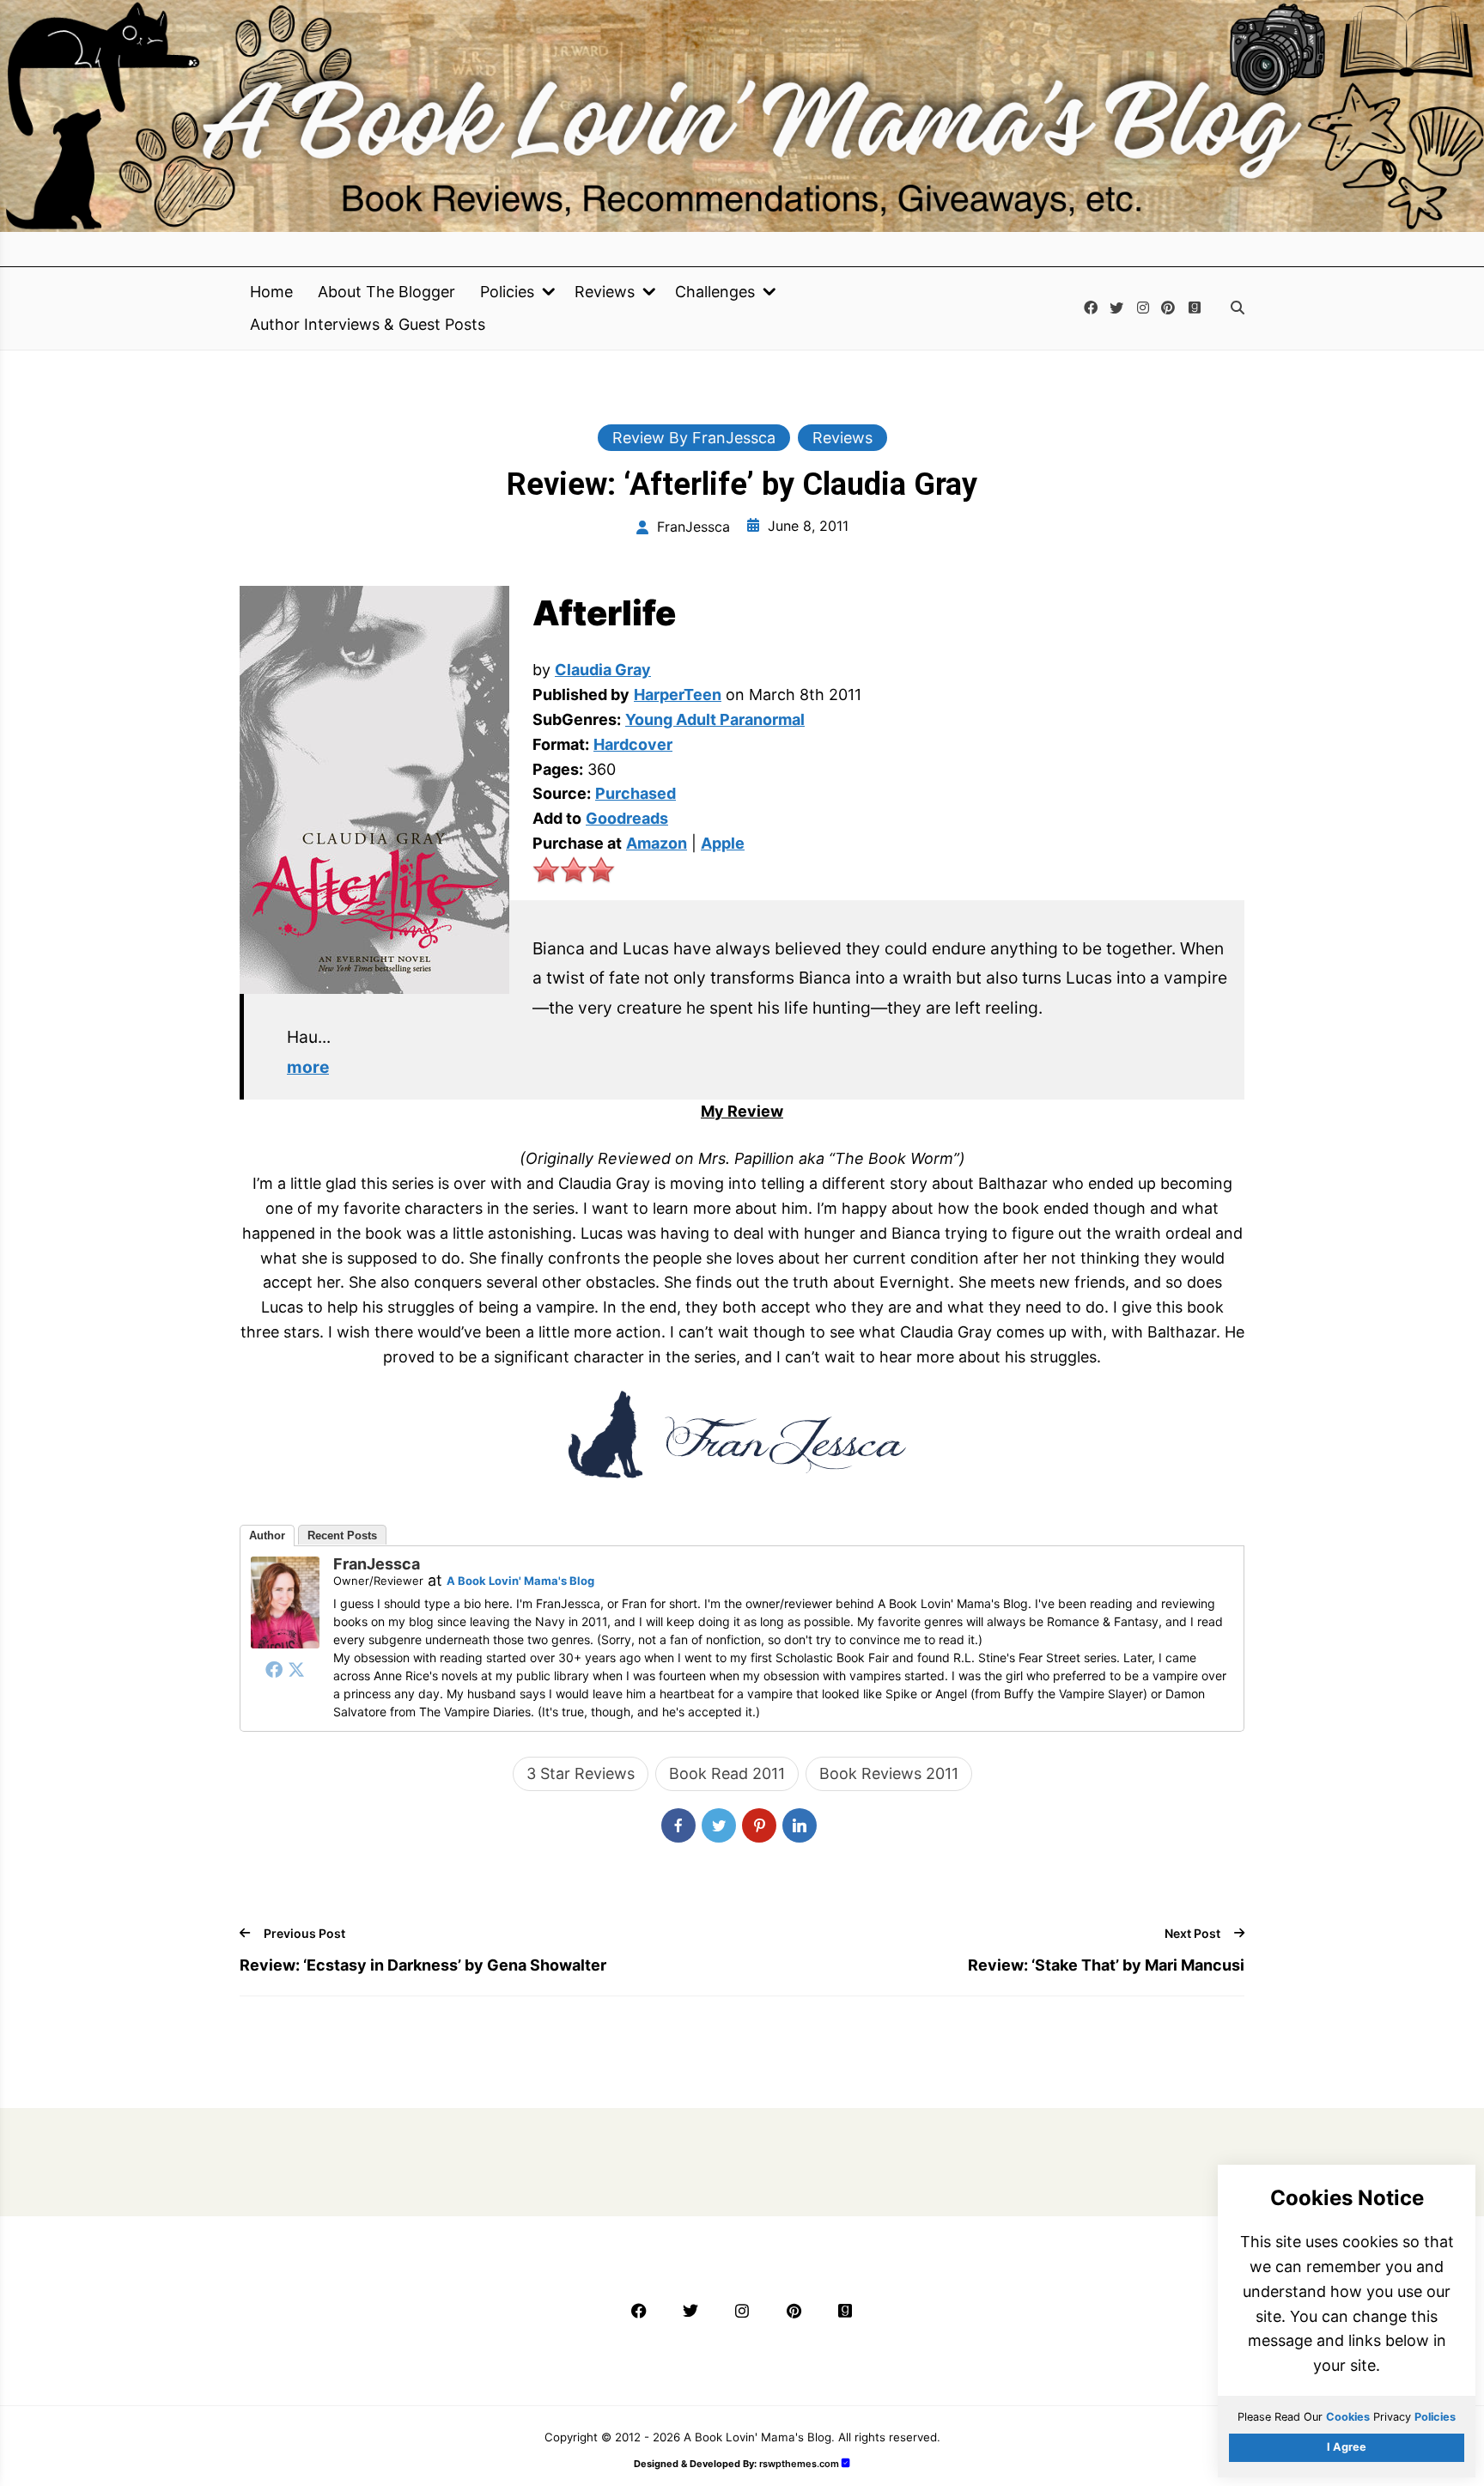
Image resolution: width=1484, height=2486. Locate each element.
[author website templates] (846, 2463)
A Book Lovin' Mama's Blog (520, 1581)
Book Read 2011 (727, 1773)
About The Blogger (386, 292)
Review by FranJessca (694, 438)
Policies (507, 292)
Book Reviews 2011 (889, 1773)
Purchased (636, 793)
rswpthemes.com (799, 2464)
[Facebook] (274, 1669)
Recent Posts (342, 1535)
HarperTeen (678, 695)
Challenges (715, 292)
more (308, 1067)
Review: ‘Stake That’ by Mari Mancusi (1106, 1965)
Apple (723, 843)
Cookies (1348, 2417)
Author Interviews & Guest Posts (368, 325)
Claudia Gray (603, 670)
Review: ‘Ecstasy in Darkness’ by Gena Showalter (423, 1965)
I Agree (1347, 2447)
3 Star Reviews (581, 1773)
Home (271, 292)
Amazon (657, 843)
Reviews (605, 292)
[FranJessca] (285, 1643)
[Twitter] (296, 1669)
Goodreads (627, 818)
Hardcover (633, 744)
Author (267, 1535)
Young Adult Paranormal (715, 719)
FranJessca (377, 1564)
